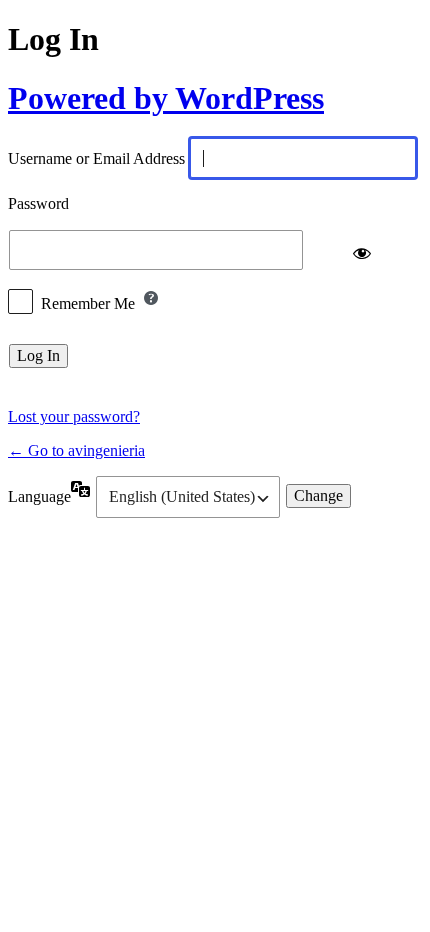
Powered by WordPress (166, 98)
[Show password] (362, 250)
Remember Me (88, 303)
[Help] (151, 298)
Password (38, 204)
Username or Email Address (96, 159)
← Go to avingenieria (76, 450)
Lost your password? (74, 416)
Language (39, 496)
